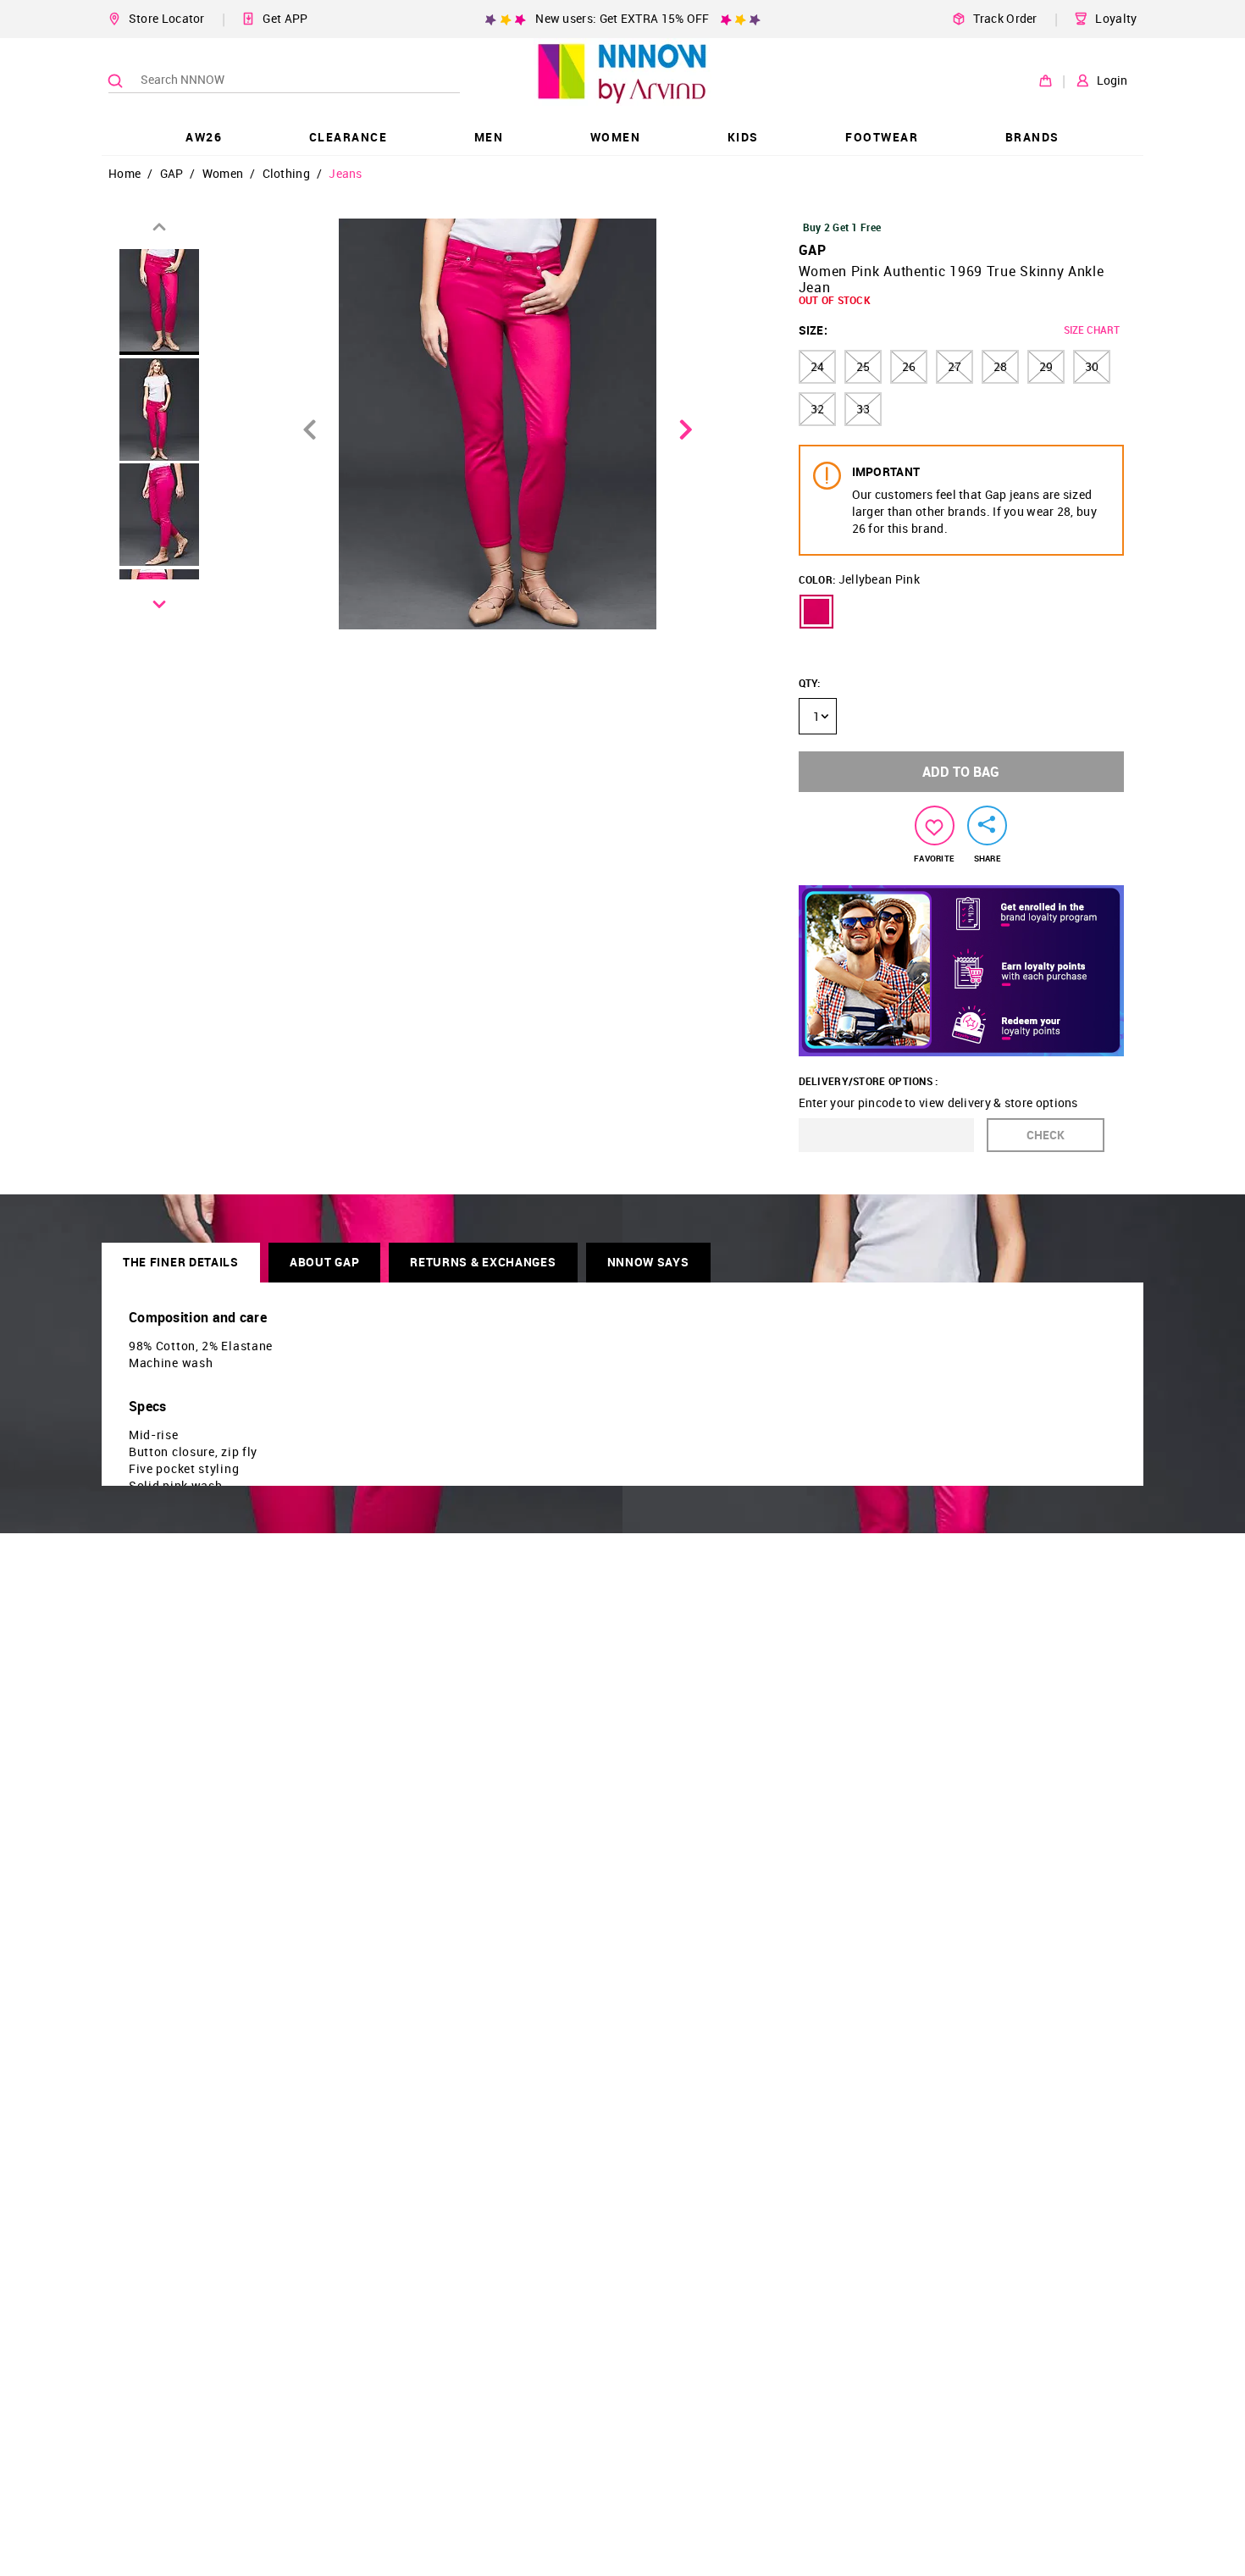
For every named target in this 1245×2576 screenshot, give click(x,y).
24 (817, 366)
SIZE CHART (1092, 330)
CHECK (1046, 1135)
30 (1092, 366)
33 (863, 409)
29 (1046, 366)
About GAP (324, 1262)
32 (817, 409)
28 (1000, 366)
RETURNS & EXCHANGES (483, 1262)
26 (909, 366)
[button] (816, 612)
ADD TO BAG (961, 772)
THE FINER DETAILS (181, 1262)
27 (955, 366)
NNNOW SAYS (648, 1262)
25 (863, 366)
